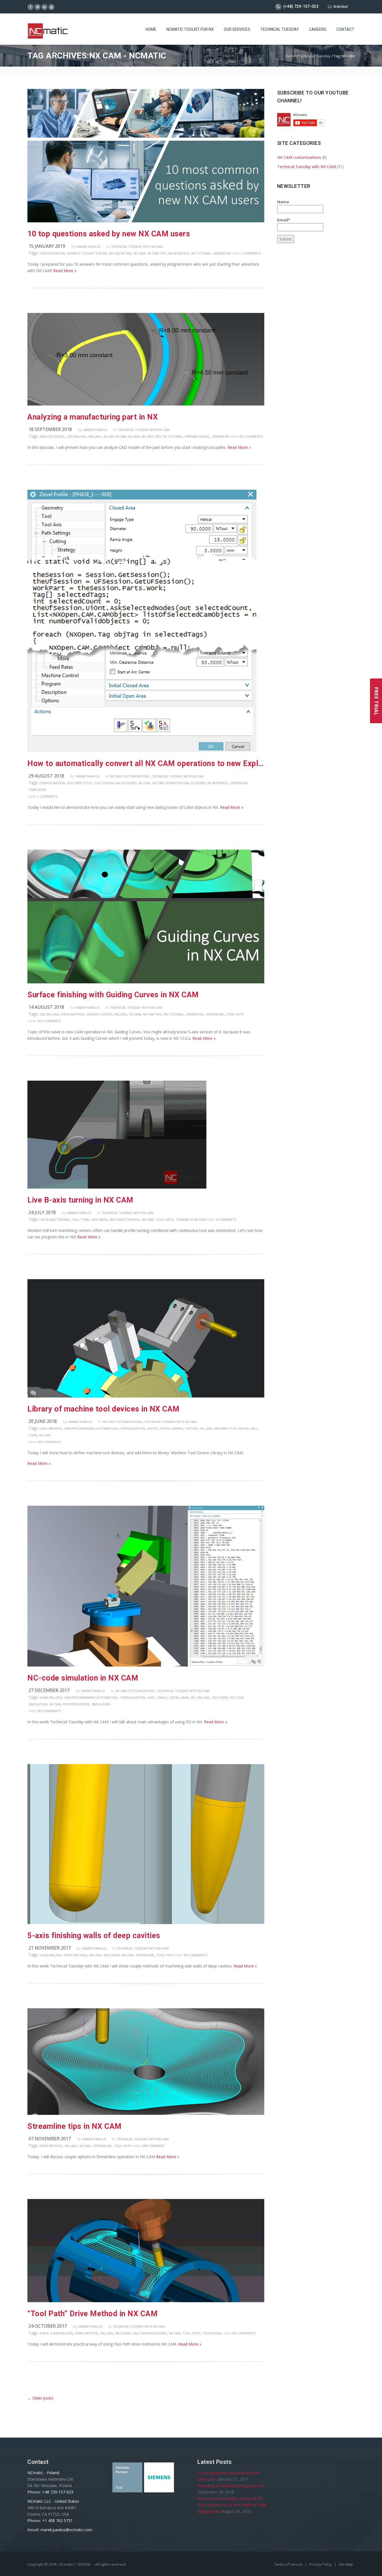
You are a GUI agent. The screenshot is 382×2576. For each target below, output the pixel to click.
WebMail (341, 7)
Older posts (40, 2398)
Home (151, 29)
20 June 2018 (43, 1421)
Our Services (237, 29)
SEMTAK (84, 2564)
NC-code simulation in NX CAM (83, 1678)
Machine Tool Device (231, 1428)
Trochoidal (212, 2333)
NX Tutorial (201, 253)
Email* (284, 220)
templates (37, 790)
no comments (251, 436)
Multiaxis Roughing (150, 2333)
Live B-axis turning (55, 1219)
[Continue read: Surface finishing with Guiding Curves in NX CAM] (146, 982)
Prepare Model (197, 436)
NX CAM (139, 253)
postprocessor (76, 1704)
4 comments (226, 1219)
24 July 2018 (42, 1212)
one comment (153, 2146)
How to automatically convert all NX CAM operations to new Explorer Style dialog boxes (146, 763)
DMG (151, 1697)
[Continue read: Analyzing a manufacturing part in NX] (146, 404)
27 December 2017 (49, 1690)
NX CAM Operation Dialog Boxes (179, 783)
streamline (215, 1014)
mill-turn (81, 1219)
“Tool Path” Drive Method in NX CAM (92, 2314)
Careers (318, 29)
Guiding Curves (99, 1014)
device (152, 1428)
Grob (174, 1697)
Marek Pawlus (89, 247)
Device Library (171, 1428)
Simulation (101, 1704)
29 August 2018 (46, 776)
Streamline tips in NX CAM (75, 2126)
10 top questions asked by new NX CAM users (109, 234)
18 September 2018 (50, 429)
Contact (345, 29)
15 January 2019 (47, 246)
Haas (185, 1697)
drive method (73, 1014)
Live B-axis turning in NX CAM (80, 1200)
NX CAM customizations (130, 776)
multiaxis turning (125, 1219)
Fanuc (162, 1697)
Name (283, 202)
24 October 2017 (48, 2326)
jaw (209, 1428)
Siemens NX (222, 253)
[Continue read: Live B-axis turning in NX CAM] (117, 1187)
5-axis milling (51, 1697)
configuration (52, 253)
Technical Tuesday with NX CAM (137, 247)
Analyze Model (52, 436)
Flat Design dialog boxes (115, 783)
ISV (202, 1428)
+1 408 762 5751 (57, 2520)
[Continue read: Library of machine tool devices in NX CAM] (146, 1396)
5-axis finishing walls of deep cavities (94, 1936)
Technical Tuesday (280, 29)
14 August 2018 (46, 1007)
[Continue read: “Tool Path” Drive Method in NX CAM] (146, 2301)
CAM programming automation (90, 1428)
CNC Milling (77, 436)
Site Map (346, 2564)
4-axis (44, 2333)
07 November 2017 (50, 2139)
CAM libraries (50, 1428)
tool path (235, 1014)
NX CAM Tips (157, 253)
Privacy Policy (321, 2564)
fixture (191, 1428)
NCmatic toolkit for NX (190, 29)
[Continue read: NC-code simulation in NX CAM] (146, 1665)
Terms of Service (289, 2564)
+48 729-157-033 (58, 2492)
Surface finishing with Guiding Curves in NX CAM (113, 995)
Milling (95, 436)
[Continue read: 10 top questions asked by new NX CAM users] (146, 221)
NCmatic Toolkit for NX (87, 253)
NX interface (179, 253)
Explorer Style (80, 783)
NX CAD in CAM (120, 253)
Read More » (65, 271)
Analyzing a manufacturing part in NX (93, 417)
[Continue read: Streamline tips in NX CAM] (146, 2113)
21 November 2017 (50, 1948)
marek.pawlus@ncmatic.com (66, 2530)
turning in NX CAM (191, 1219)
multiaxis (99, 1219)
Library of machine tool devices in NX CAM (103, 1409)
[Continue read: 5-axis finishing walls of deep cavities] (146, 1923)
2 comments (251, 253)
